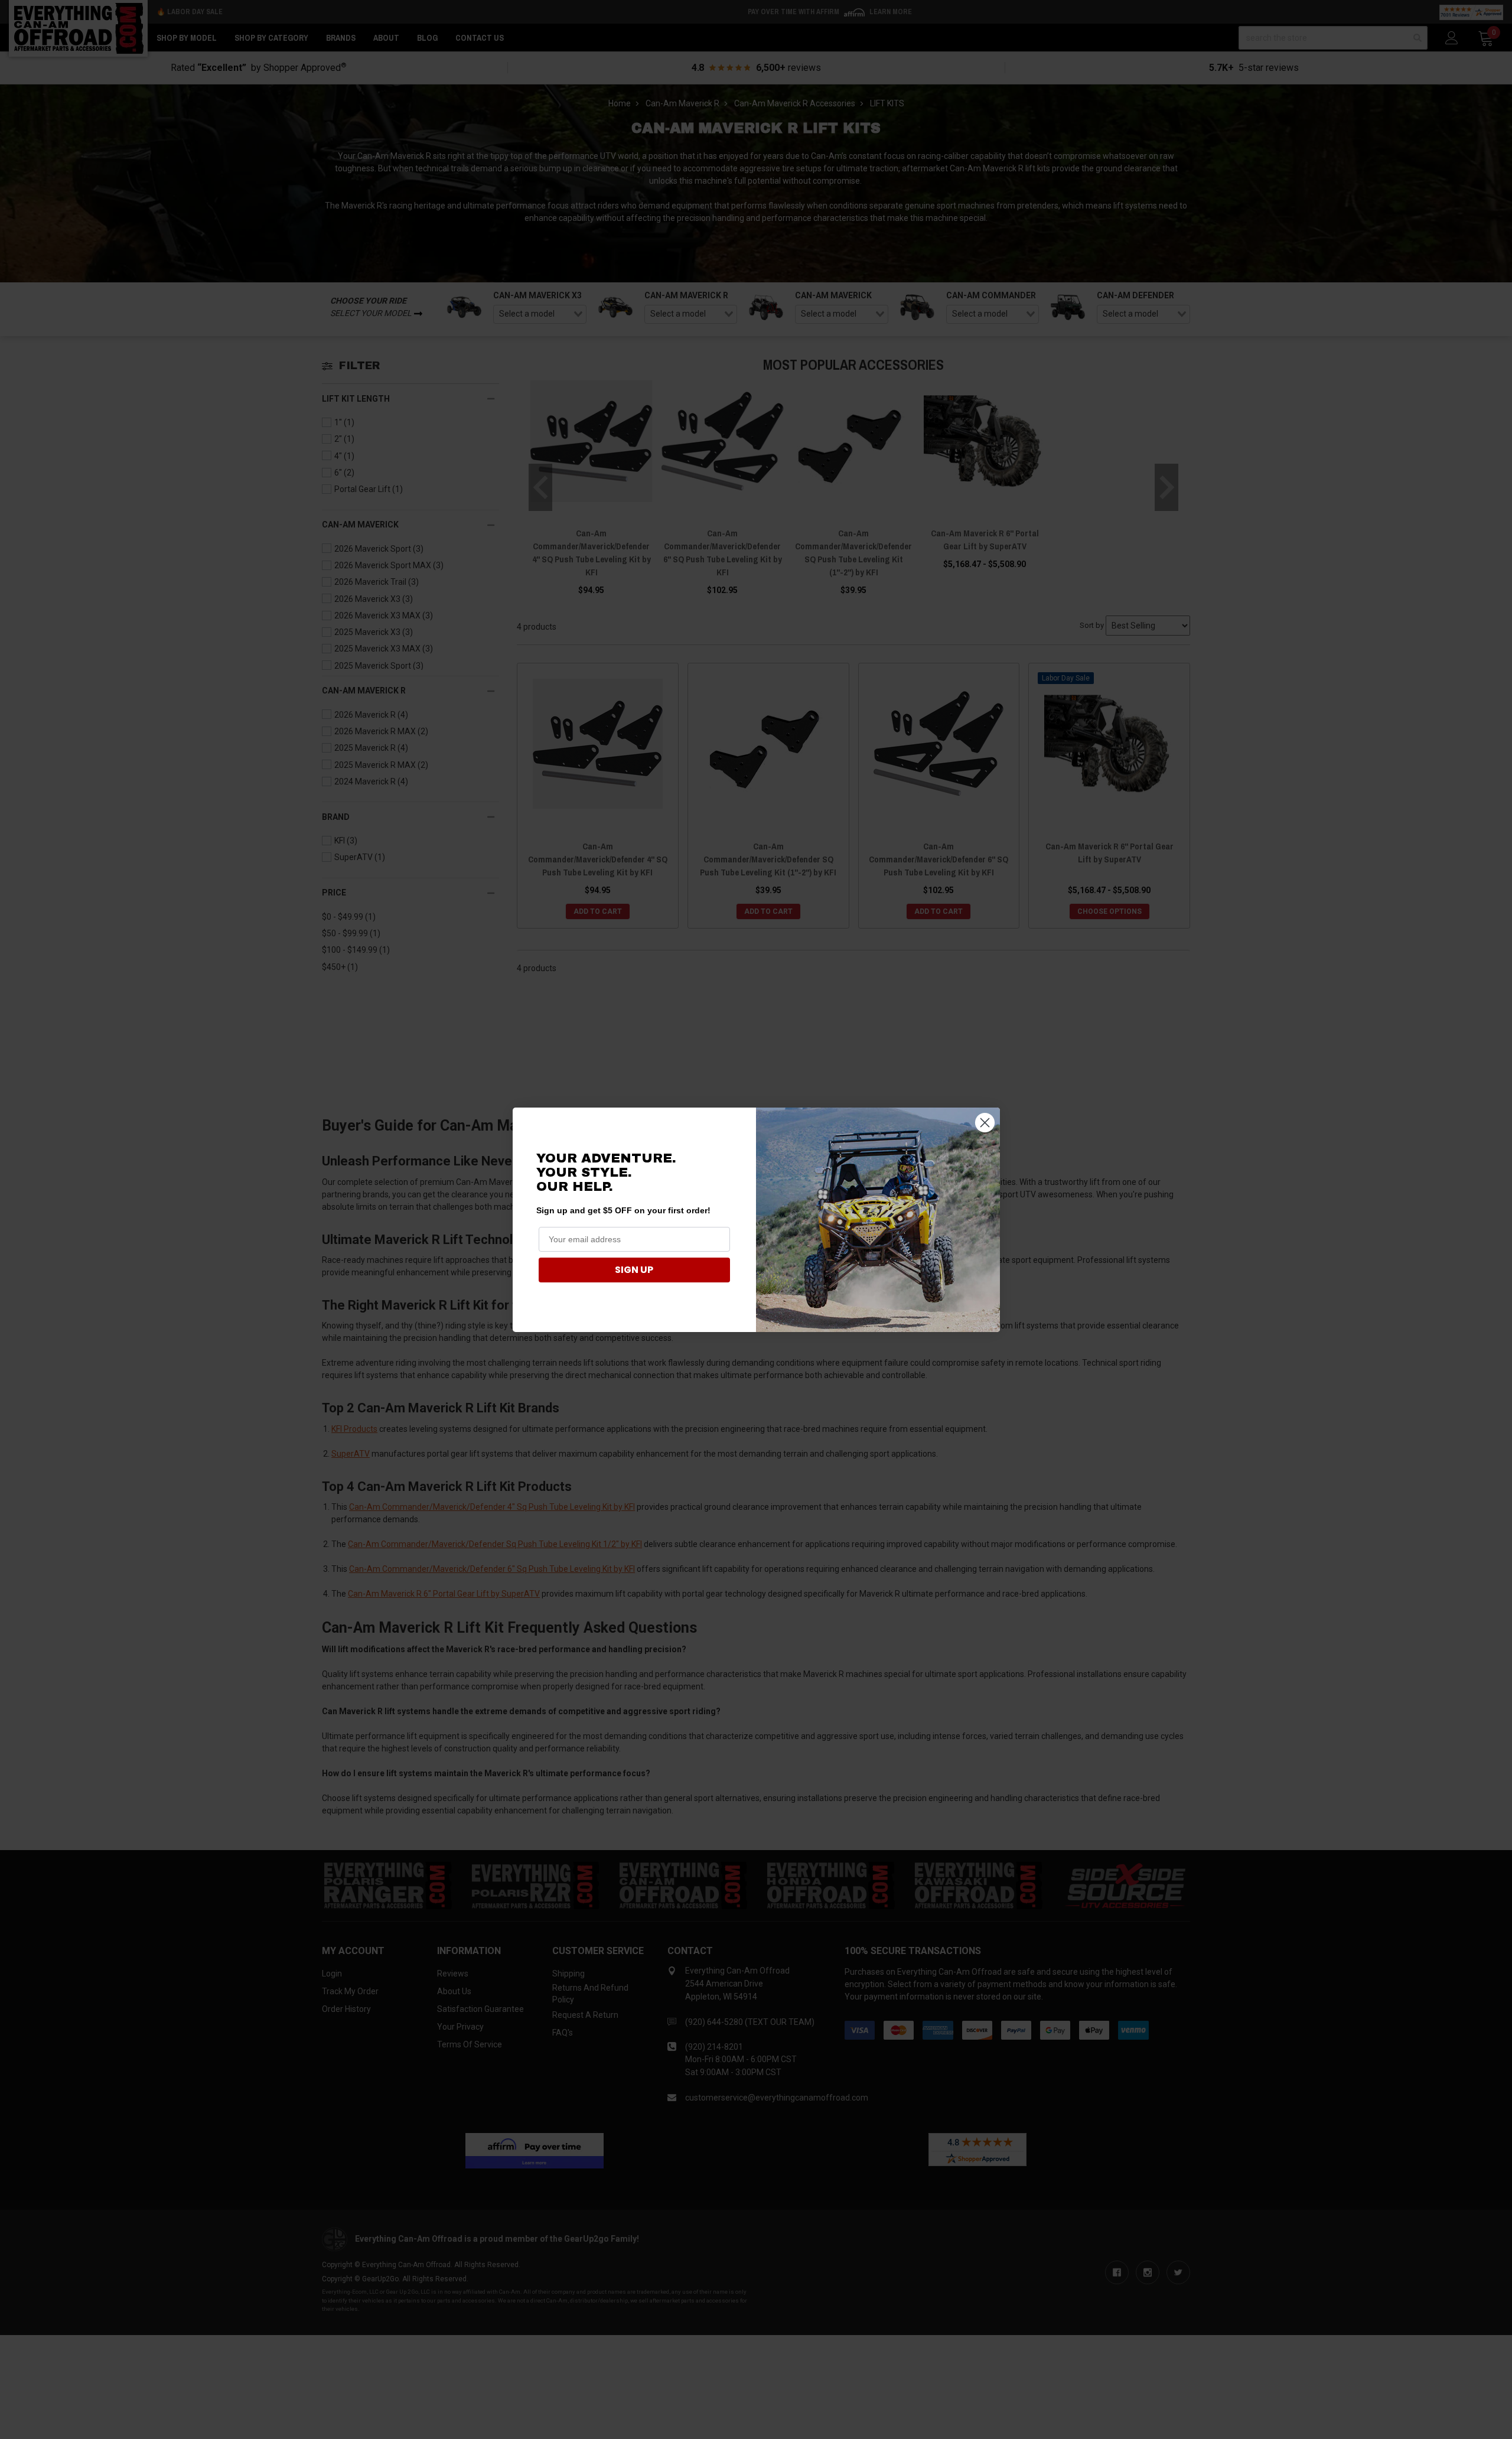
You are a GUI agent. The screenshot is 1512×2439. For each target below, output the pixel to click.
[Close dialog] (985, 1123)
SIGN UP (634, 1270)
